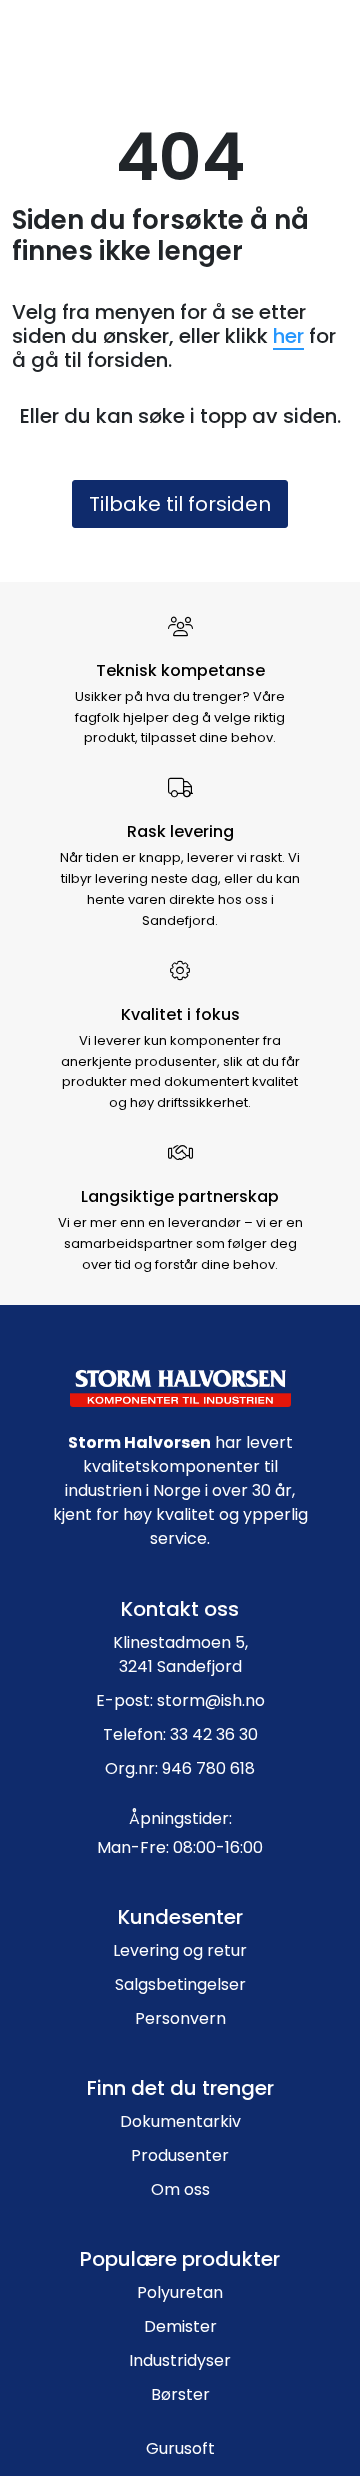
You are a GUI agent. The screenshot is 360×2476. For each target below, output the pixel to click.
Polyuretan (180, 2292)
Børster (180, 2394)
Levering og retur (180, 1950)
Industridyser (180, 2360)
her (288, 336)
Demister (180, 2326)
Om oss (180, 2189)
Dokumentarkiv (180, 2121)
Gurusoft (180, 2448)
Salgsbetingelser (180, 1984)
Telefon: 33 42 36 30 (180, 1734)
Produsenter (180, 2155)
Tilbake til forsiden (180, 504)
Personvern (180, 2018)
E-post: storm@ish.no (180, 1700)
